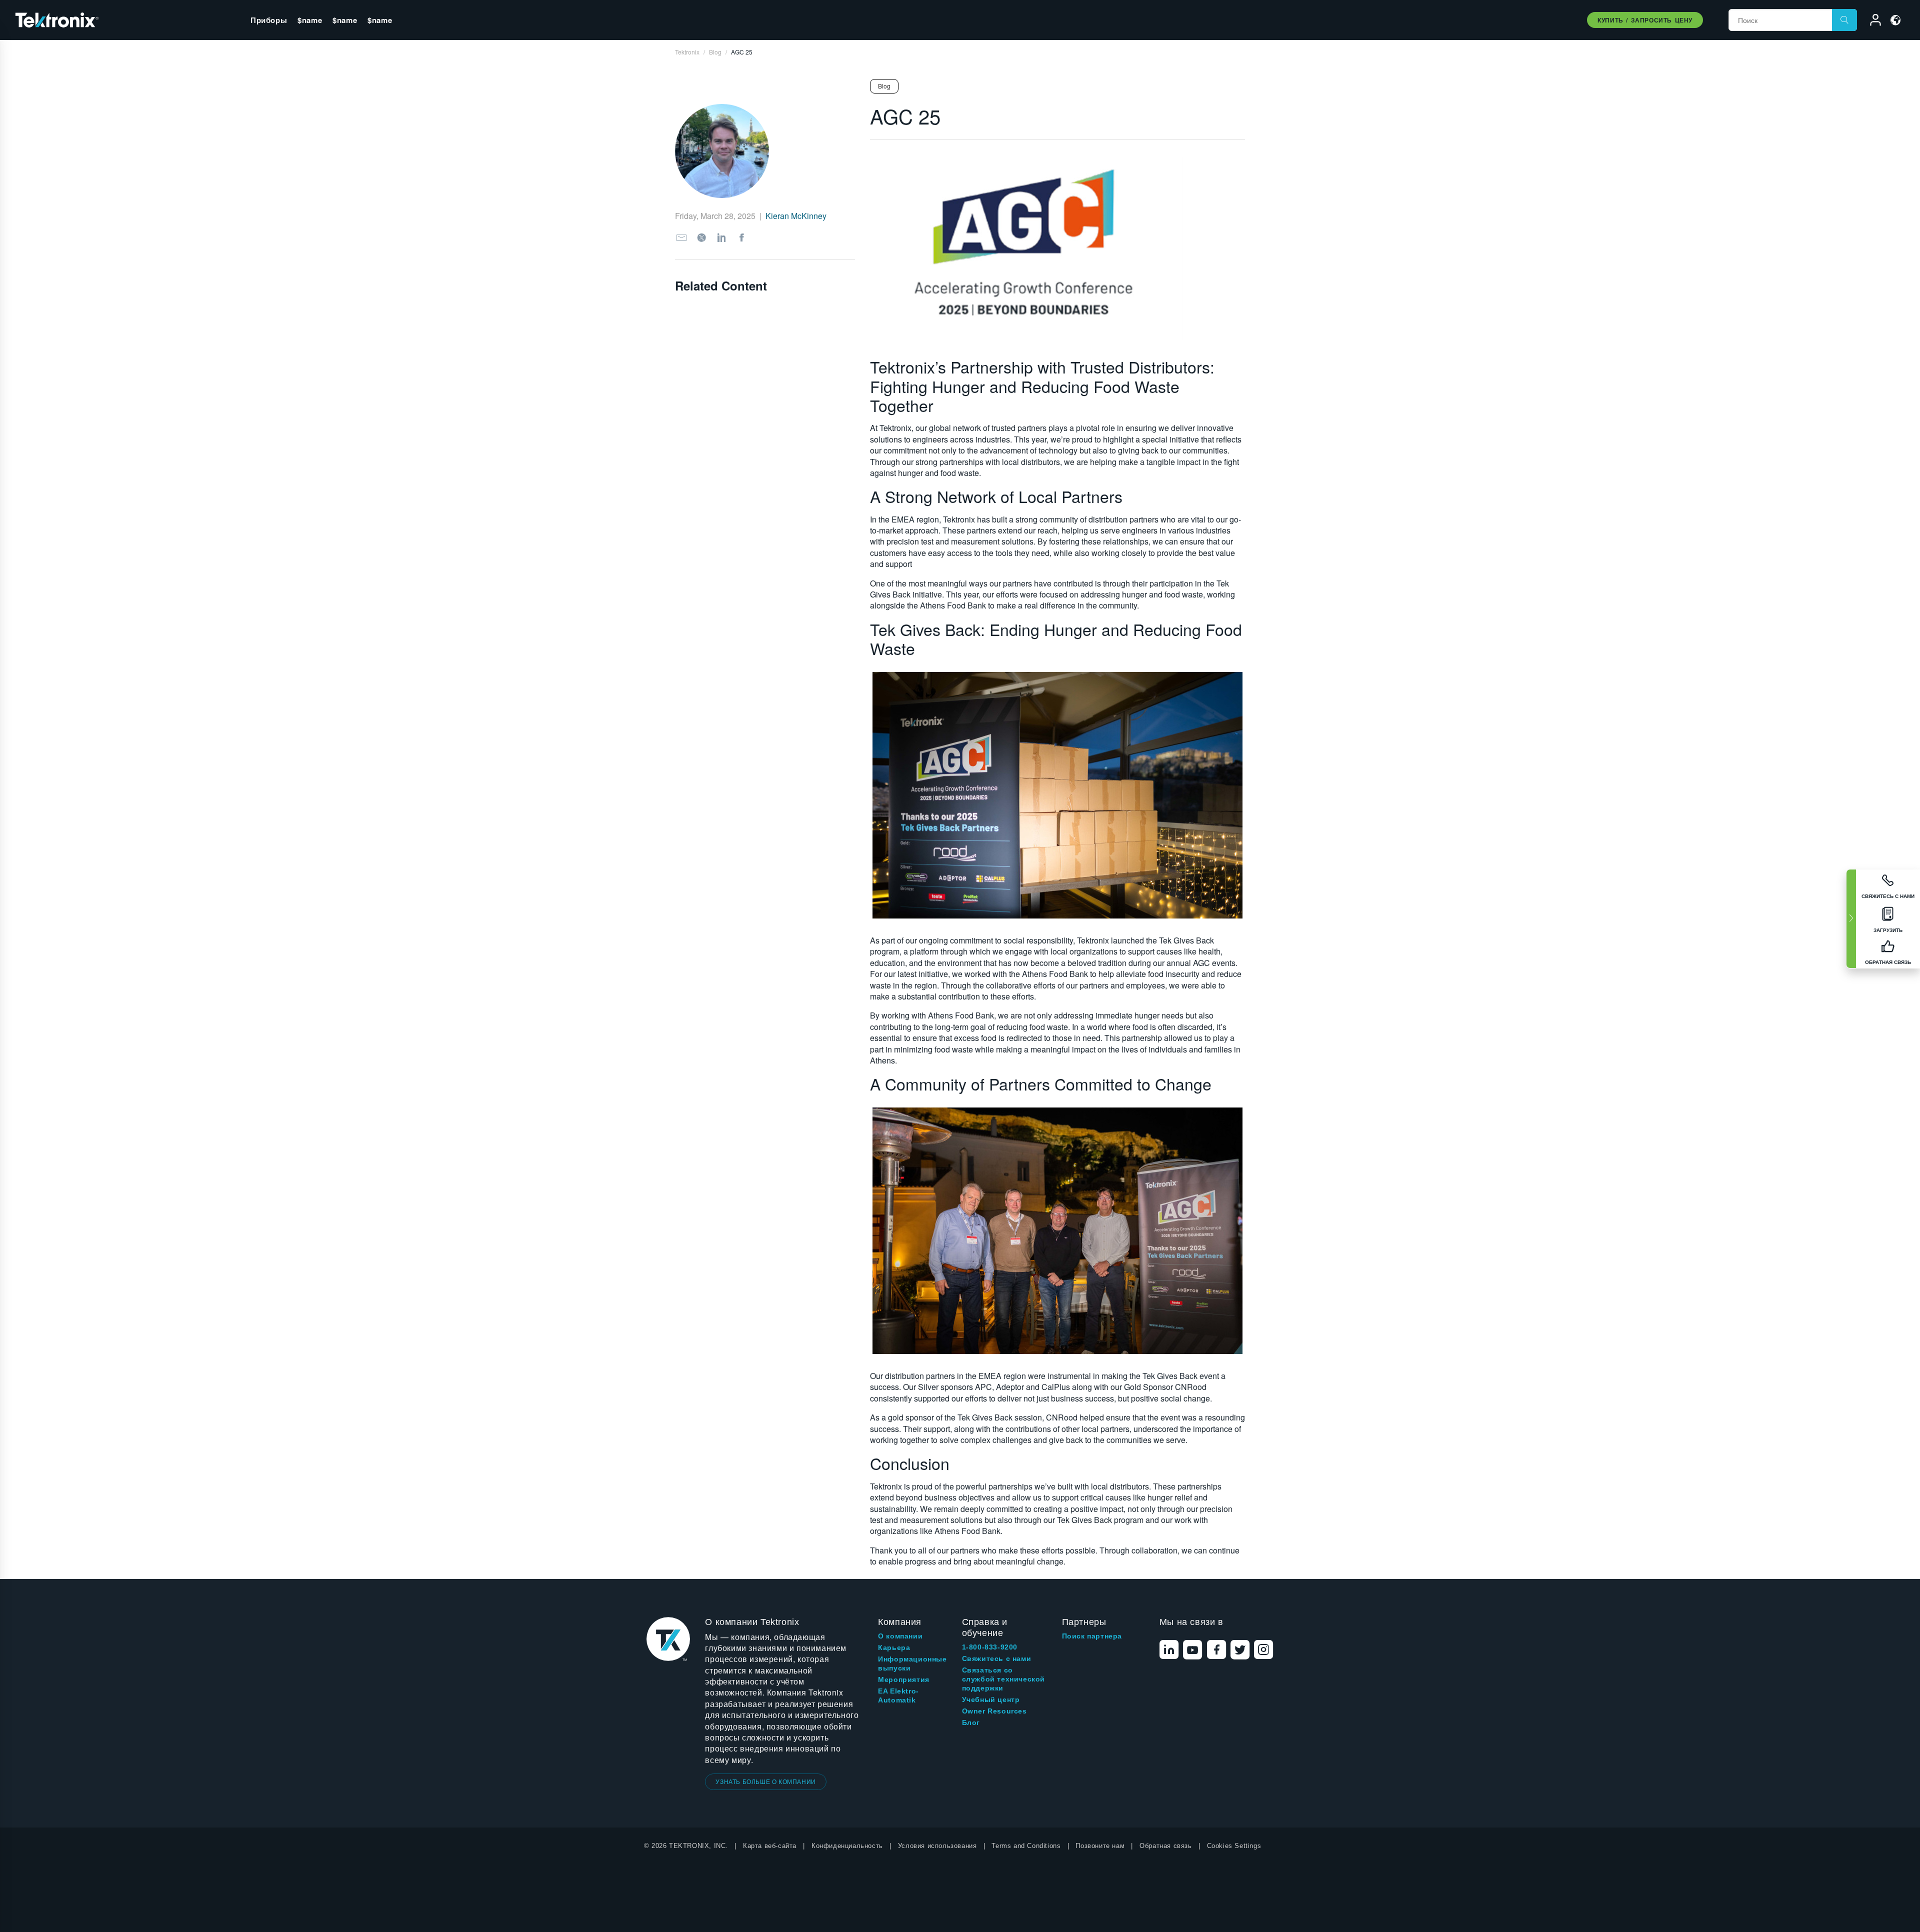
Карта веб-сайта (770, 1846)
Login (1871, 21)
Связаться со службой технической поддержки (1003, 1679)
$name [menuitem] (310, 20)
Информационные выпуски (912, 1663)
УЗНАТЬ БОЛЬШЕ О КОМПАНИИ (765, 1781)
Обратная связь (1165, 1846)
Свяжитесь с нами (997, 1658)
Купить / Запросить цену (1645, 20)
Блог (971, 1722)
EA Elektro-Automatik (898, 1695)
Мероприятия (904, 1679)
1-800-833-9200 (990, 1647)
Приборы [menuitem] (269, 20)
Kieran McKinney (796, 216)
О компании (900, 1636)
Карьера (894, 1647)
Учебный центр (991, 1699)
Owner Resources (994, 1711)
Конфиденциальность (847, 1846)
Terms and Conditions (1026, 1846)
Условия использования (937, 1846)
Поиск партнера (1092, 1636)
